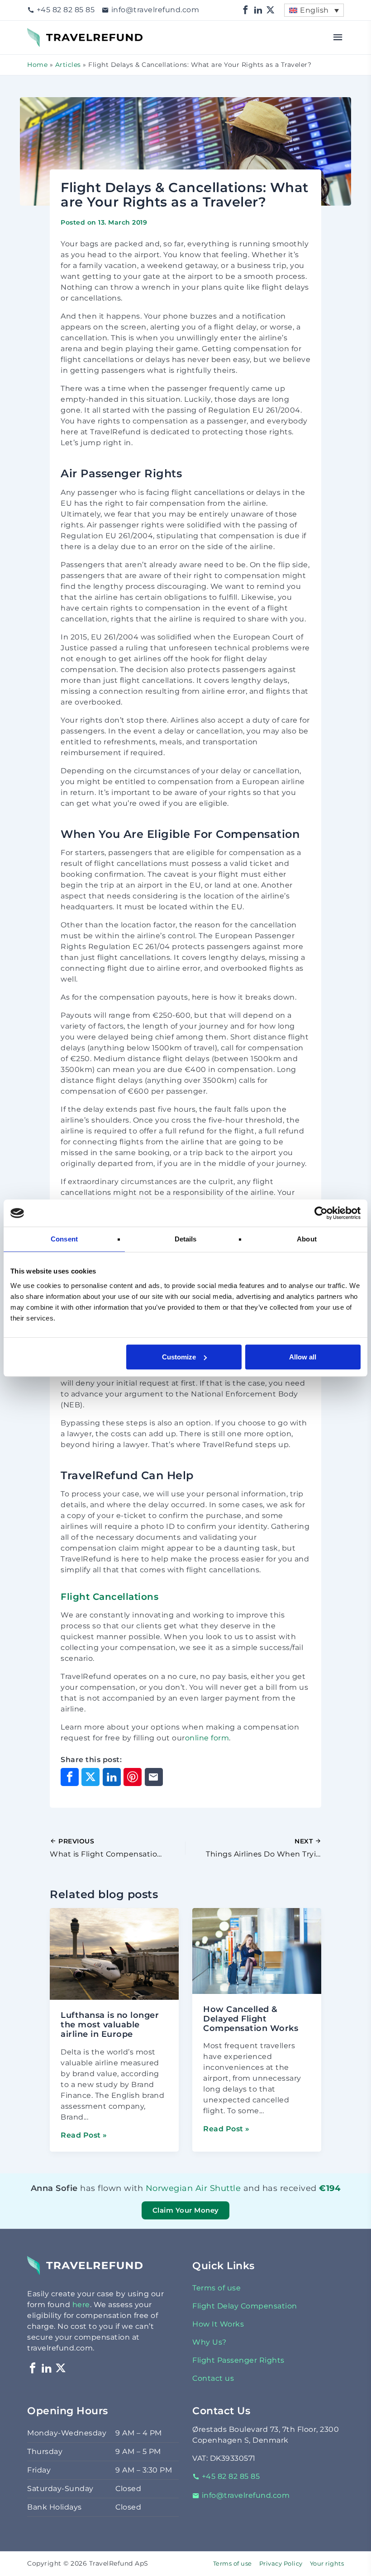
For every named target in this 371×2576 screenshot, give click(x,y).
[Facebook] (246, 10)
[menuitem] (314, 10)
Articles (68, 65)
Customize (179, 1357)
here (81, 2305)
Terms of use (216, 2288)
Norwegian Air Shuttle (177, 2188)
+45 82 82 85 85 (66, 10)
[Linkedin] (258, 10)
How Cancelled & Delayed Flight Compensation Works (251, 2019)
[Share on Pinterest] (133, 1777)
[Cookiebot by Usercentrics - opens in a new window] (321, 1213)
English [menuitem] (314, 10)
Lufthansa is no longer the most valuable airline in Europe (110, 2025)
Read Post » (84, 2135)
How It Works (218, 2324)
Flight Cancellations (109, 1597)
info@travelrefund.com (155, 10)
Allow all (303, 1357)
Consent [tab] (64, 1239)
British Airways (182, 2200)
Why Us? (209, 2342)
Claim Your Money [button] (186, 2210)
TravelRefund (52, 33)
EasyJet (186, 2200)
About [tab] (307, 1239)
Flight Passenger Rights (238, 2360)
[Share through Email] (154, 1777)
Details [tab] (186, 1239)
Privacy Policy (281, 2564)
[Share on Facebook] (70, 1777)
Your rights (327, 2564)
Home (37, 65)
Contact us (213, 2378)
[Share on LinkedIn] (112, 1777)
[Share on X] (90, 1777)
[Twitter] (271, 10)
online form (207, 1738)
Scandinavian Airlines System (176, 2200)
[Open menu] (338, 38)
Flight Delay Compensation (245, 2306)
